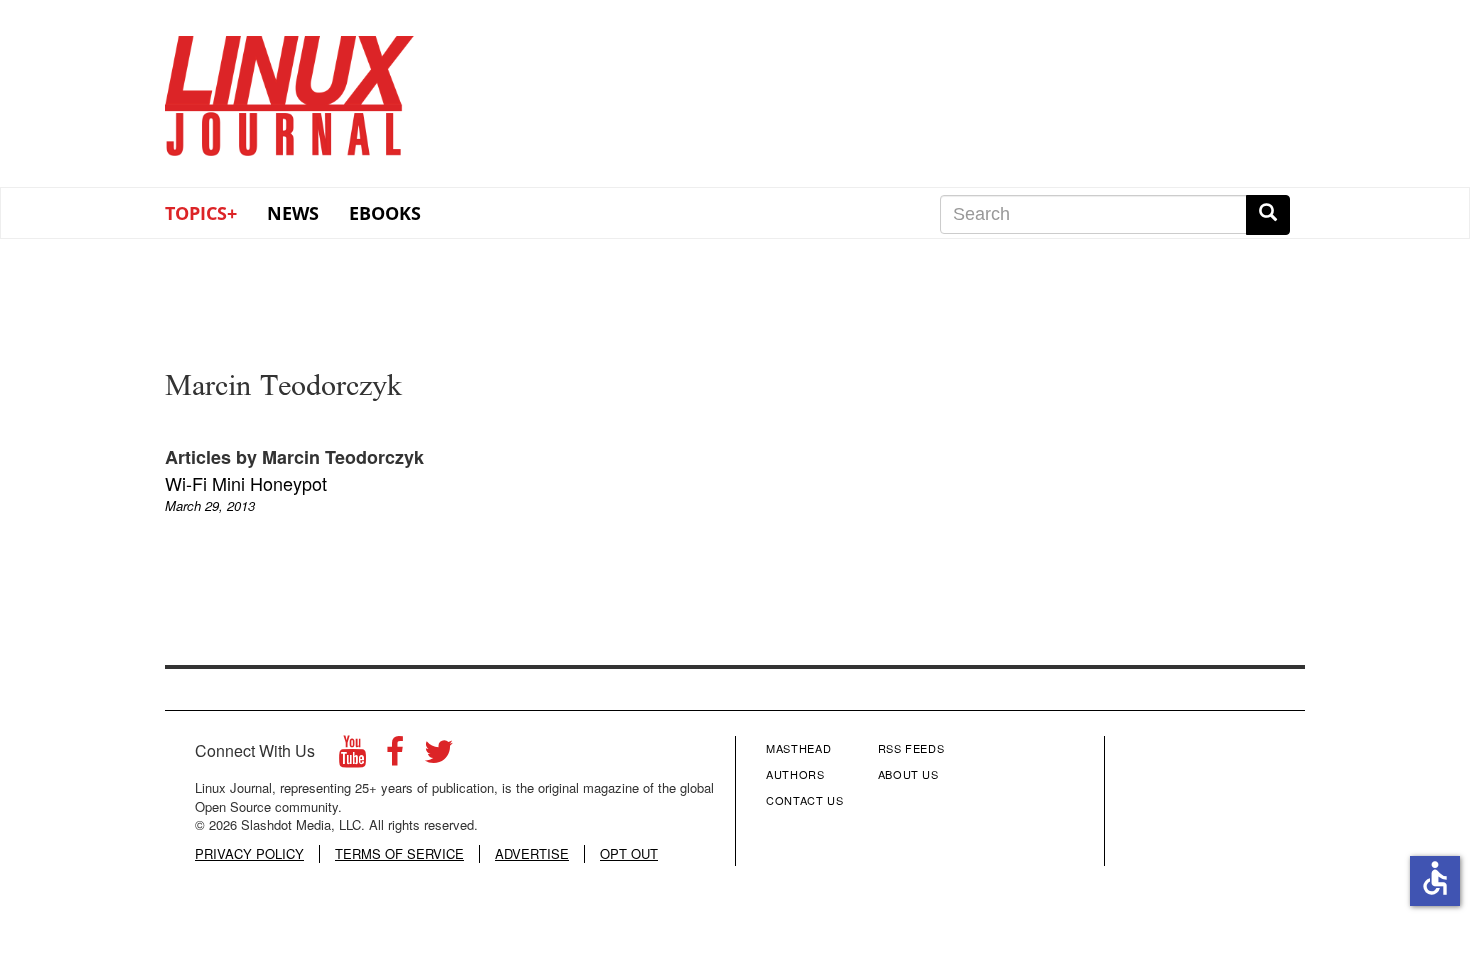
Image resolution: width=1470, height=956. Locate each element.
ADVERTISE (532, 854)
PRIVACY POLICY (249, 854)
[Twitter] (439, 756)
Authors (795, 774)
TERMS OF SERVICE (399, 854)
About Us (908, 774)
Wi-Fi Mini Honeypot (246, 483)
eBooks (385, 213)
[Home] (290, 89)
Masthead (798, 748)
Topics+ (201, 213)
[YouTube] (352, 756)
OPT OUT (629, 854)
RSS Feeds (911, 748)
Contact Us (805, 800)
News (293, 213)
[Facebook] (395, 756)
